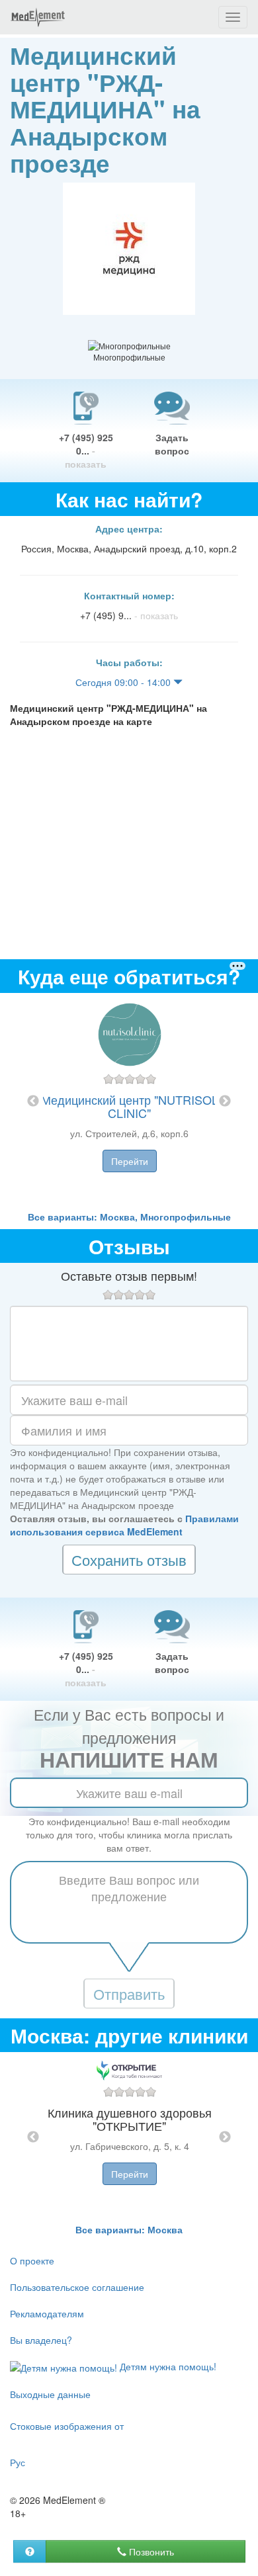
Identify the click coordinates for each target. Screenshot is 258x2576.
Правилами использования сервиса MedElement (124, 1525)
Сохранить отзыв (129, 1560)
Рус (18, 2462)
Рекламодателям (47, 2313)
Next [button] (225, 1101)
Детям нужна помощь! (167, 2366)
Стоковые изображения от (67, 2426)
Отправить (129, 1994)
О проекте (32, 2260)
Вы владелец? (41, 2340)
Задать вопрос (172, 444)
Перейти (130, 1161)
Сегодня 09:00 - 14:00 (124, 682)
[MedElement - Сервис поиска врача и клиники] (38, 17)
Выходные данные (50, 2394)
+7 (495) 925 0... (86, 451)
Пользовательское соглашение (77, 2287)
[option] (129, 1101)
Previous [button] (33, 1101)
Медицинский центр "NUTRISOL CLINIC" (130, 1106)
